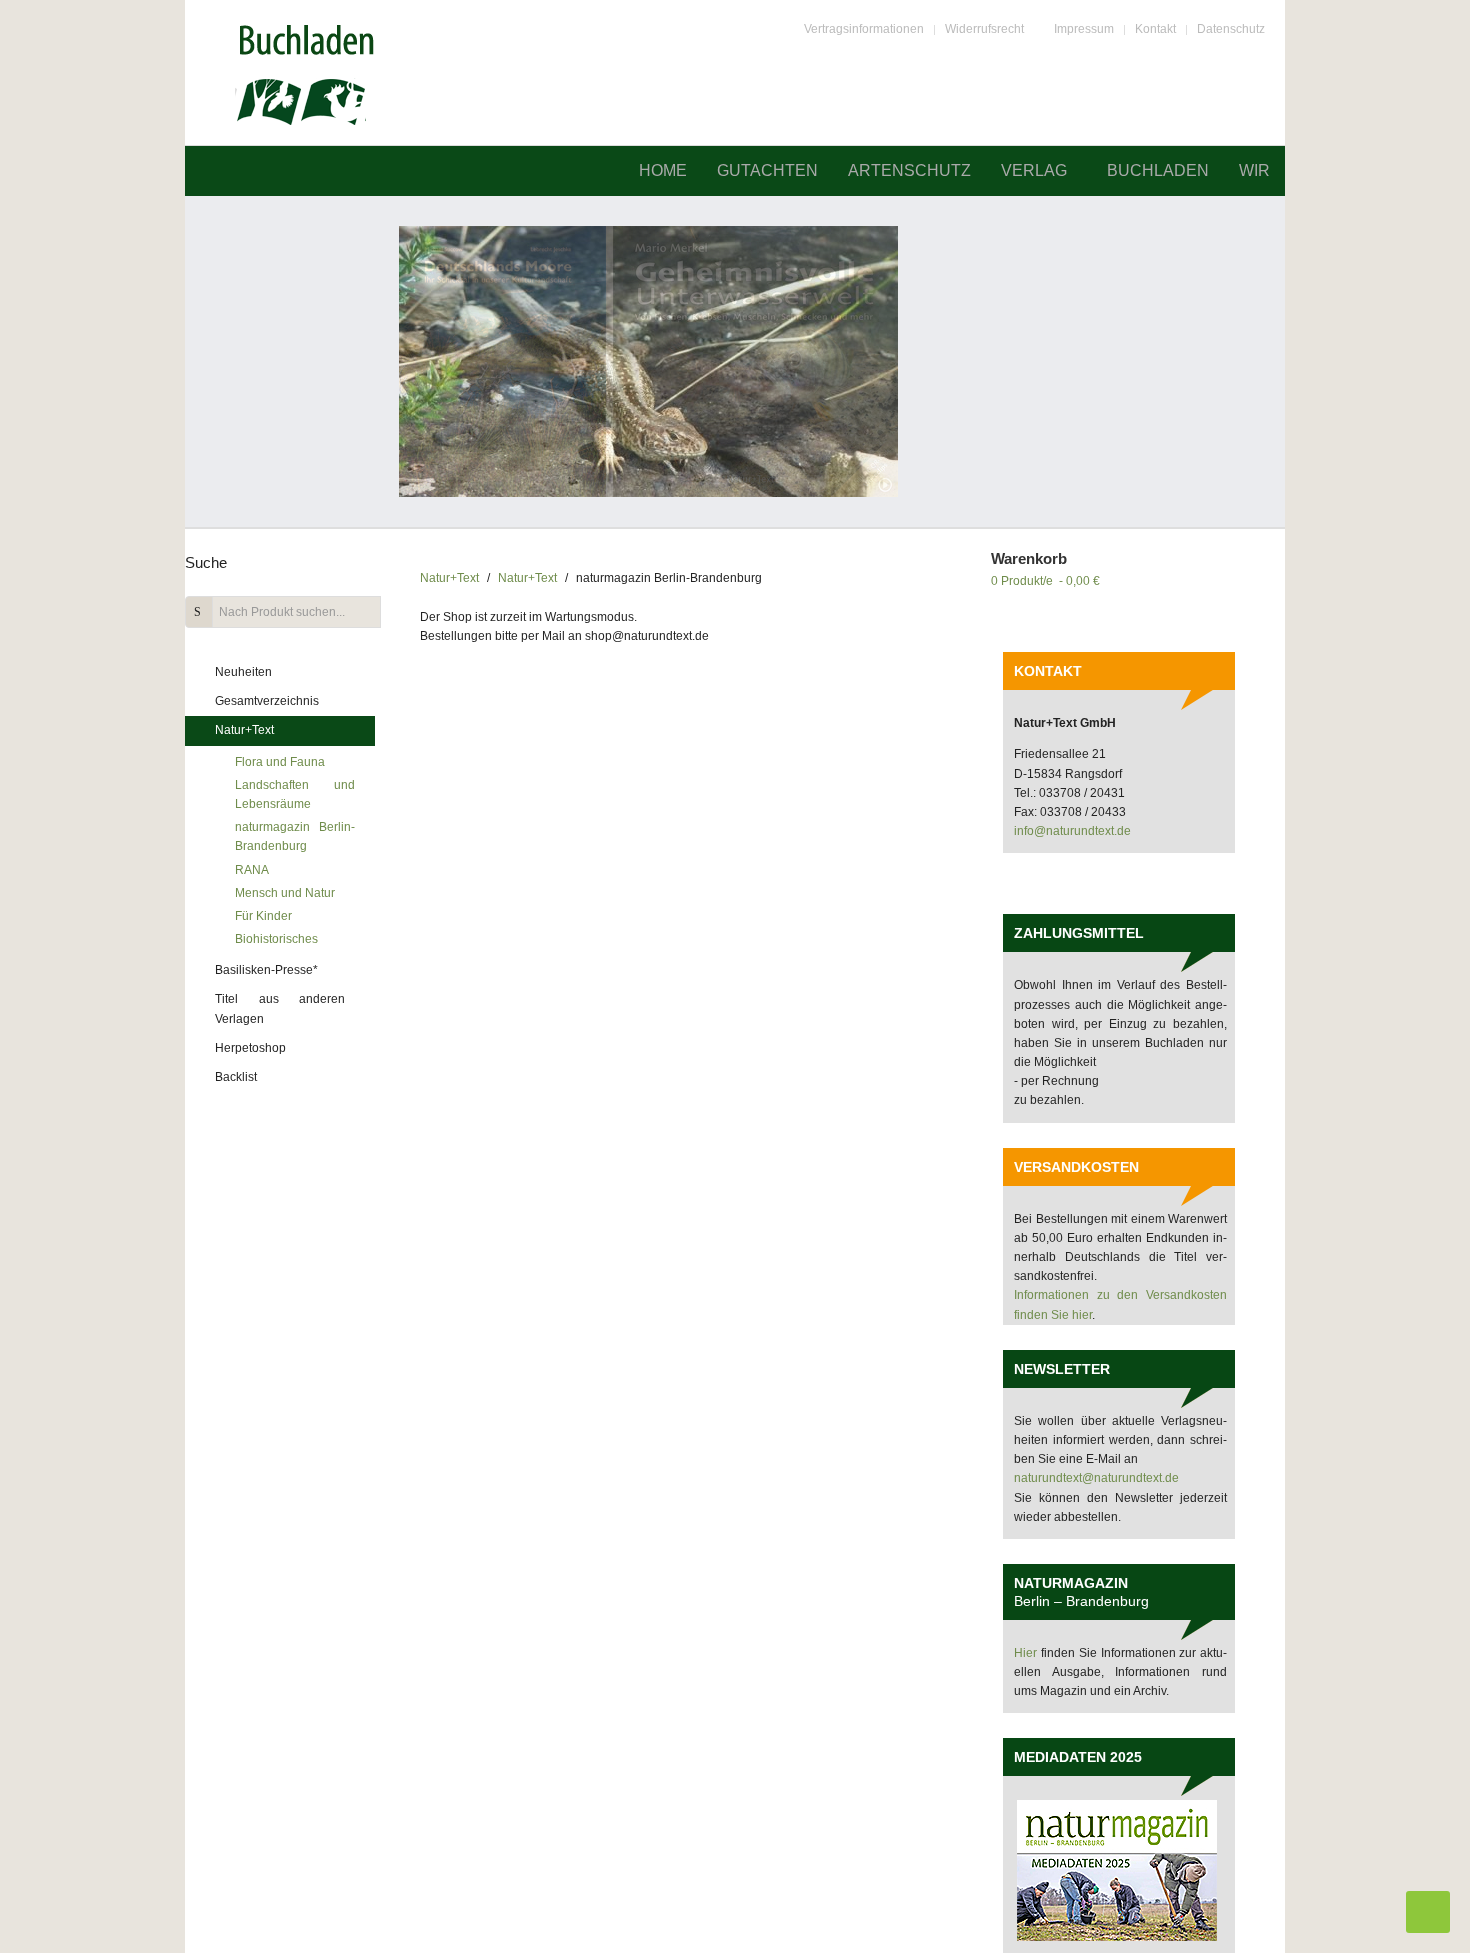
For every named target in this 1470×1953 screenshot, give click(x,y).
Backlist (236, 1077)
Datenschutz (1231, 29)
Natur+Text (449, 578)
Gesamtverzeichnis (267, 701)
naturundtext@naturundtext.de (1096, 1478)
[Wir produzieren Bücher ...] (735, 361)
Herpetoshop (250, 1048)
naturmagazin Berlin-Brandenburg (295, 836)
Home (663, 170)
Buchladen (1158, 170)
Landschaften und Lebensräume (295, 794)
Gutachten (767, 170)
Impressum (1084, 29)
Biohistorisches (276, 939)
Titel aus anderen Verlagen (280, 1008)
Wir (1254, 170)
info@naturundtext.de (1072, 831)
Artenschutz (909, 170)
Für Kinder (263, 916)
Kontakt (1155, 29)
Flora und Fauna (280, 762)
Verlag (1034, 170)
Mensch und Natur (285, 893)
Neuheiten (243, 672)
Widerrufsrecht (984, 29)
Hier (1027, 1653)
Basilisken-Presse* (266, 970)
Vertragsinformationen (864, 29)
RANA (252, 870)
